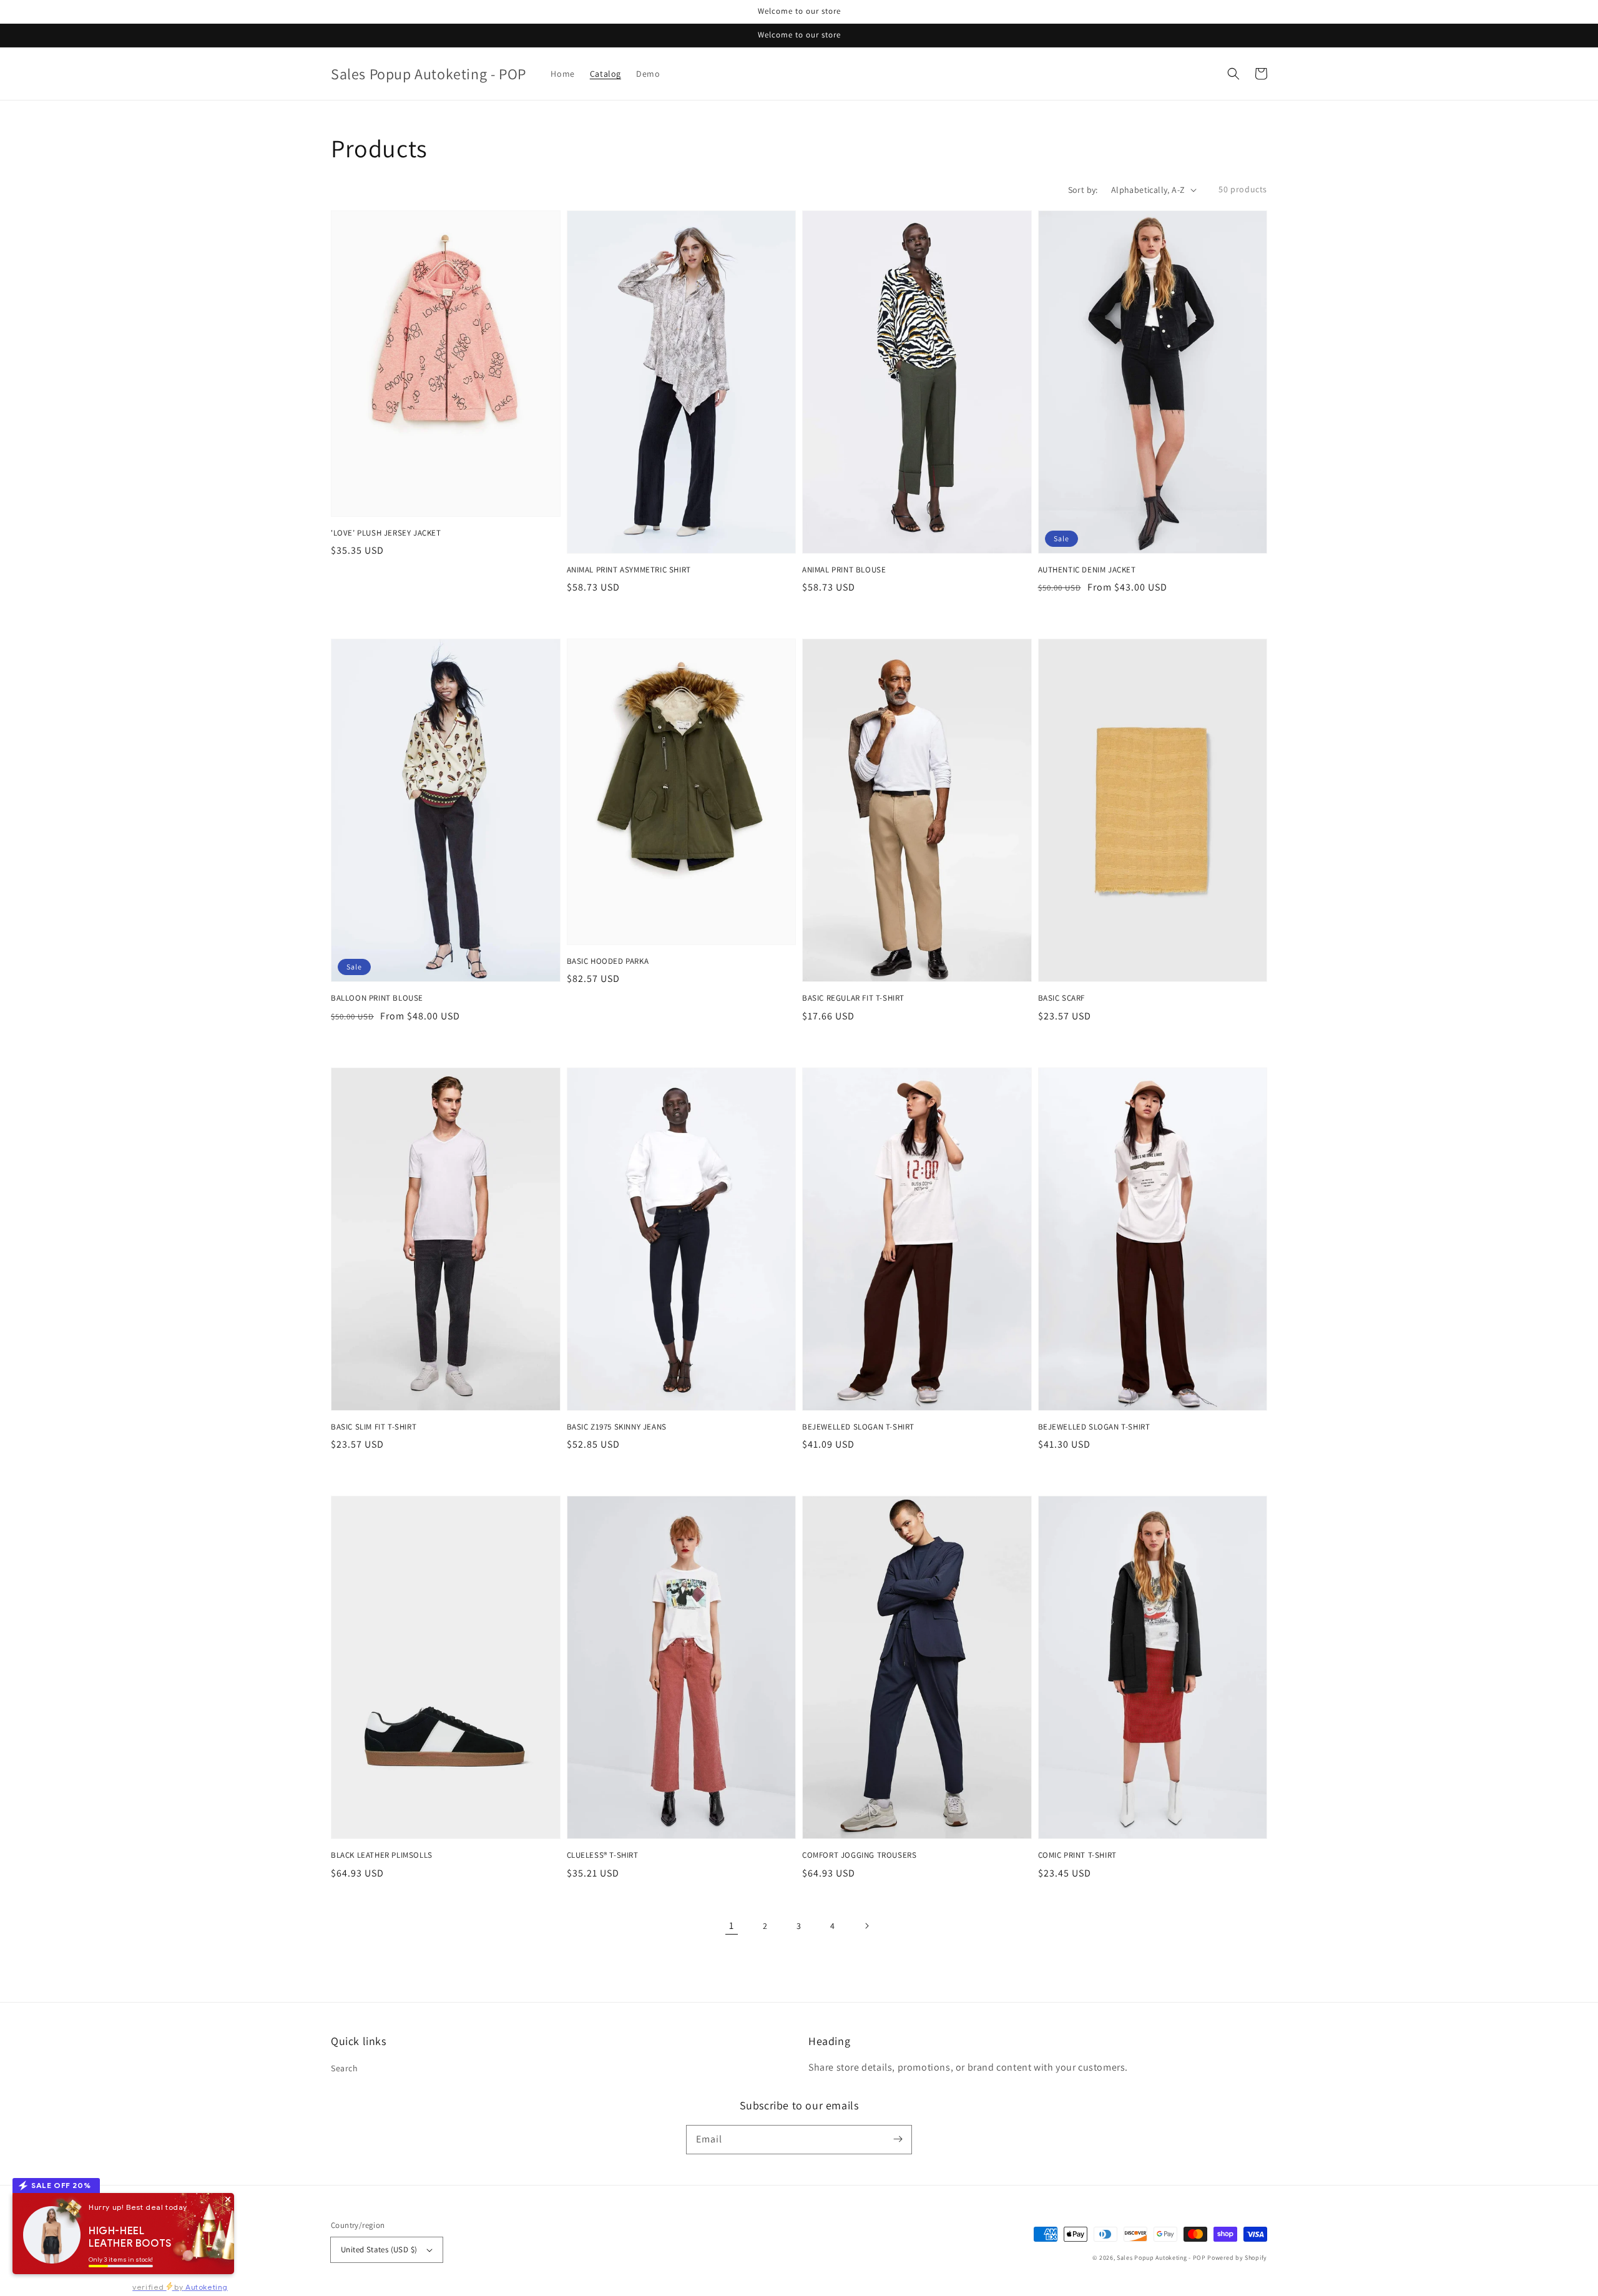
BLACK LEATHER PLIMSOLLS (382, 1855)
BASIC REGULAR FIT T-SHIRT (853, 998)
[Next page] (866, 1926)
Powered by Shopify (1237, 2258)
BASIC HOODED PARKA (608, 961)
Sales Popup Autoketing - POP (1162, 2258)
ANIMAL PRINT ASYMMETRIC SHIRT (629, 570)
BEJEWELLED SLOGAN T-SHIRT (858, 1427)
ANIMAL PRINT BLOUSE (844, 570)
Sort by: (1083, 190)
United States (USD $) (379, 2249)
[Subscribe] (898, 2139)
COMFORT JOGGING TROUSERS (859, 1855)
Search (345, 2068)
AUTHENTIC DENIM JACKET (1087, 570)
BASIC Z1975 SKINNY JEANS (617, 1427)
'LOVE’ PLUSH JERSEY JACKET (386, 533)
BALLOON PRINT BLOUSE (377, 998)
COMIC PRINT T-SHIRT (1077, 1855)
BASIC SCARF (1062, 998)
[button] (1233, 74)
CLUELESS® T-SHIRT (603, 1855)
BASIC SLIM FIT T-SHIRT (374, 1427)
